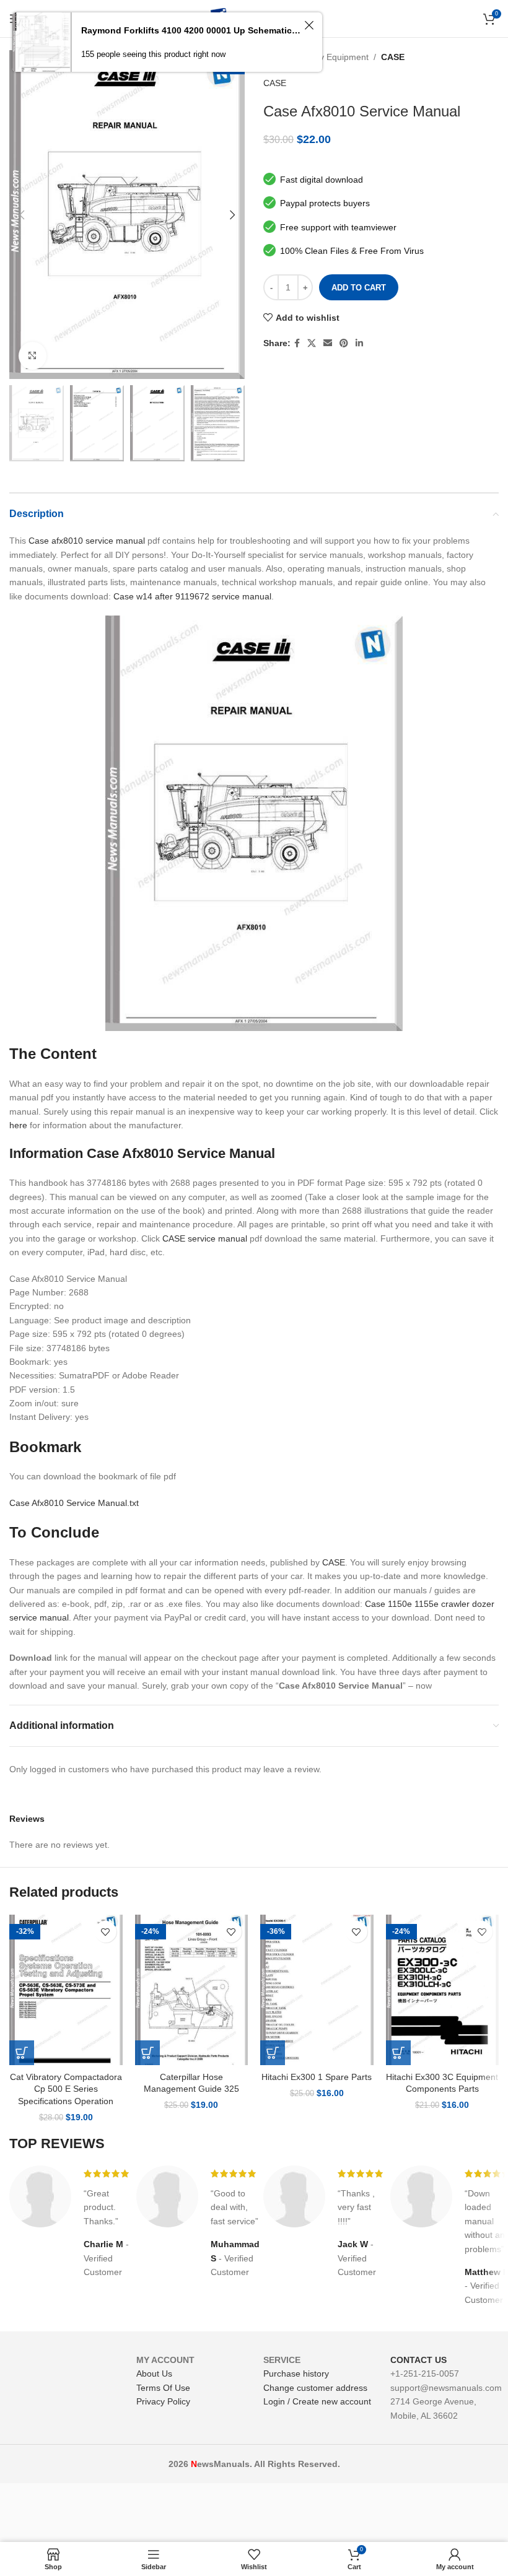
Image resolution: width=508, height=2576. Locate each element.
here (18, 1125)
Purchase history (296, 2374)
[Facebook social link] (297, 343)
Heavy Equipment (334, 57)
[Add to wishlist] (106, 1932)
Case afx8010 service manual (87, 541)
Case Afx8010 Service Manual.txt (74, 1503)
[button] (22, 2053)
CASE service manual (205, 1238)
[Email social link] (328, 343)
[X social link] (312, 343)
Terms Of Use (163, 2388)
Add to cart (359, 288)
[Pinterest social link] (344, 343)
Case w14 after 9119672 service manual (192, 596)
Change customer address (315, 2388)
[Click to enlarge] (33, 356)
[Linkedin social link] (359, 343)
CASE (393, 57)
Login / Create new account (317, 2401)
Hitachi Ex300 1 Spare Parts (317, 2077)
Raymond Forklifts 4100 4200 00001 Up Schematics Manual (191, 30)
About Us (154, 2374)
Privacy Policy (163, 2401)
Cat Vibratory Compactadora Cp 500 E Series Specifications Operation (66, 2089)
